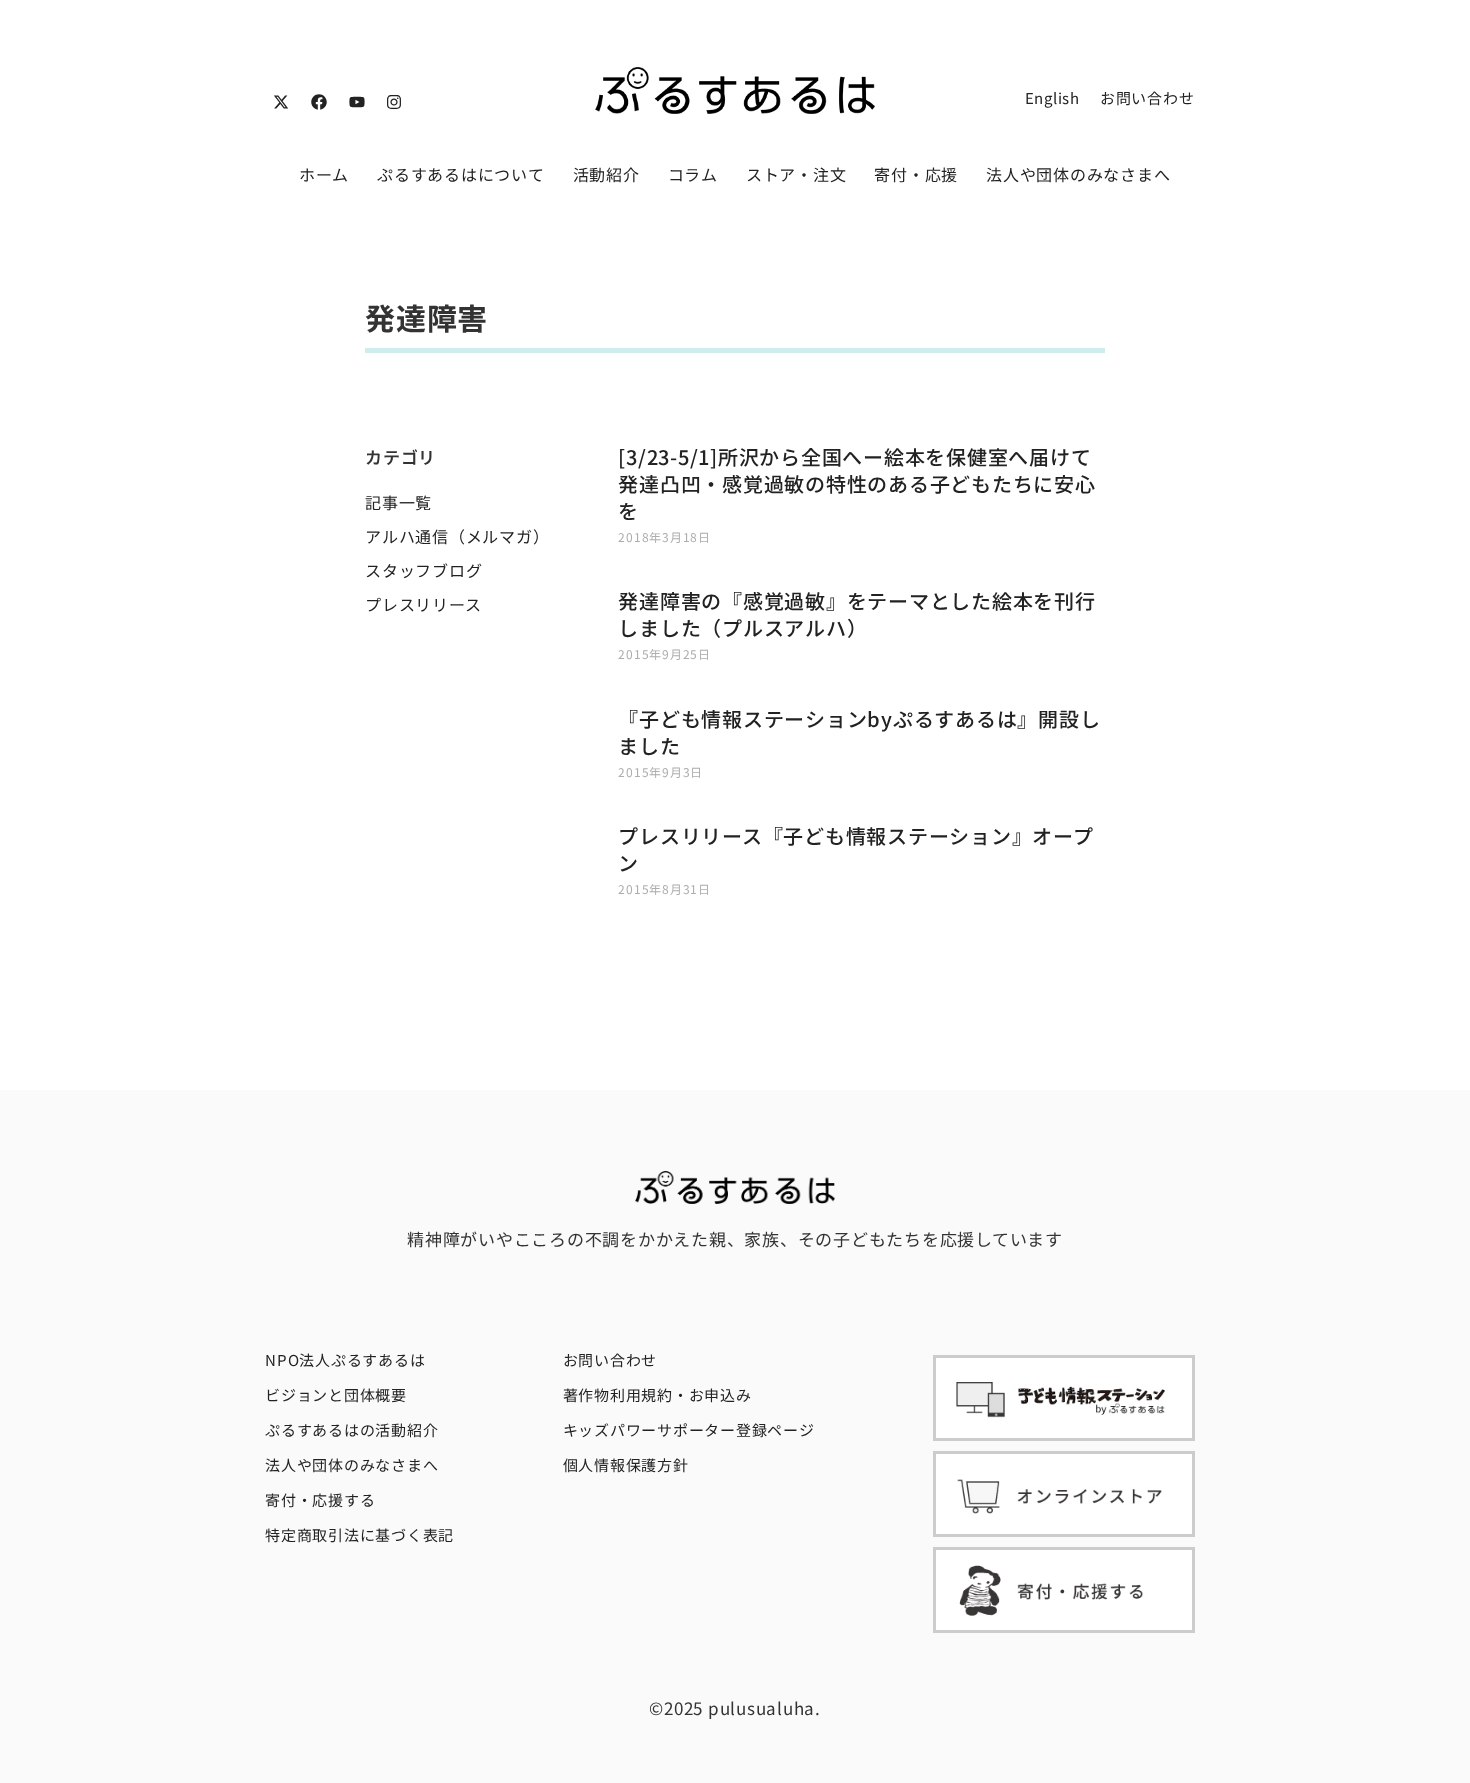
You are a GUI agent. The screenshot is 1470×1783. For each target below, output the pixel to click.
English (1052, 97)
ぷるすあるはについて (461, 174)
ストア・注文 (796, 174)
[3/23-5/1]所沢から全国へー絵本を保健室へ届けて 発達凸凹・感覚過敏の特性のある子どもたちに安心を (856, 483)
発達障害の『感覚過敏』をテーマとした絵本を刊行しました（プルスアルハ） (856, 614)
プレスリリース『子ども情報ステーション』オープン (855, 849)
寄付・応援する (320, 1499)
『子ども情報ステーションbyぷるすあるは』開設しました (859, 732)
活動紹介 (606, 174)
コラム (693, 174)
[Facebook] (319, 102)
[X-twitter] (281, 102)
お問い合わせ (1147, 97)
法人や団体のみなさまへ (1078, 174)
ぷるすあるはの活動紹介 (351, 1429)
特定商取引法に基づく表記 (359, 1534)
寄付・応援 (916, 174)
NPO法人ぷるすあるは (345, 1359)
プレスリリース (423, 604)
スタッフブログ (423, 570)
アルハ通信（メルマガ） (457, 536)
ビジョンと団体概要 (336, 1394)
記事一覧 (398, 502)
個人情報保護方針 (626, 1464)
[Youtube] (357, 102)
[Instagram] (394, 102)
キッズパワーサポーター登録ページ (689, 1429)
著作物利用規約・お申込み (657, 1394)
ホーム (324, 174)
